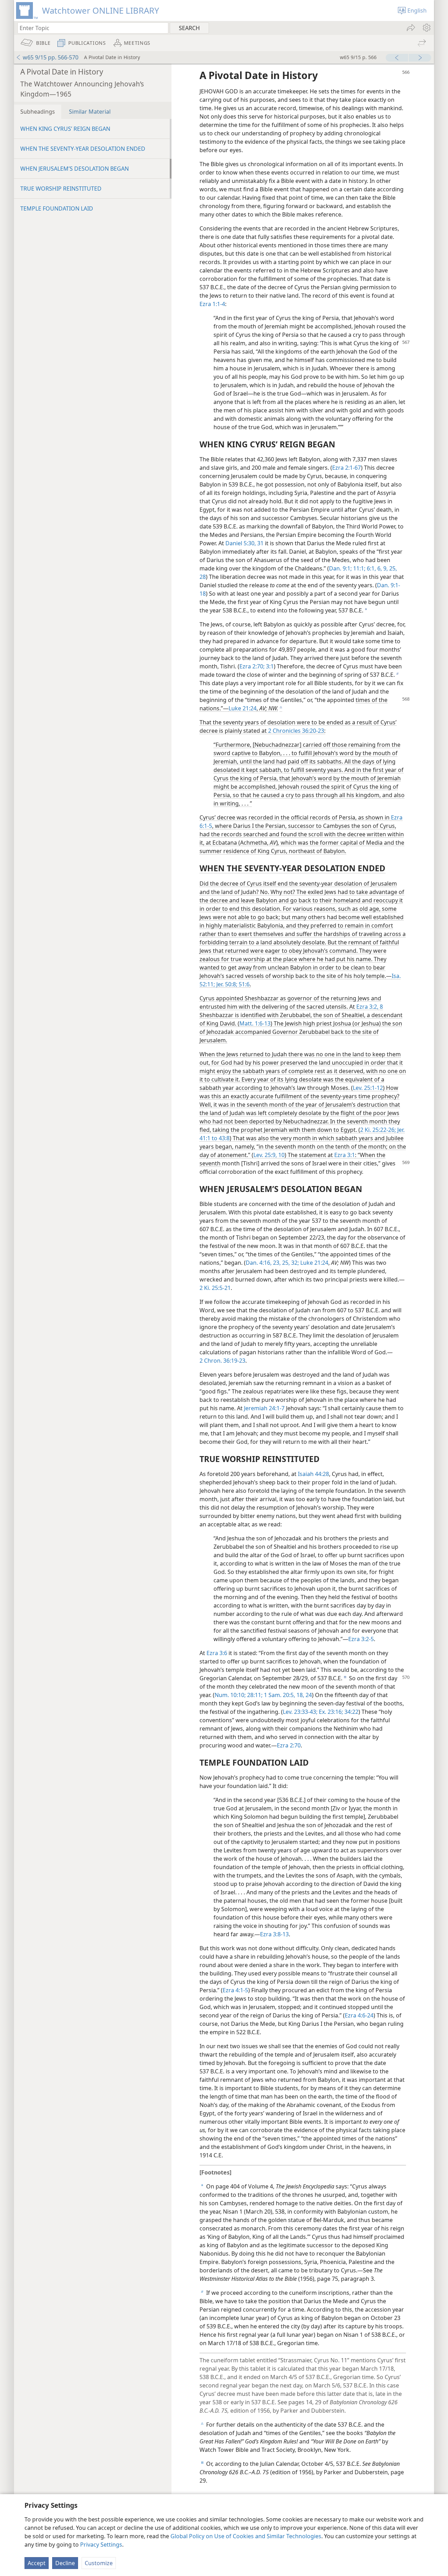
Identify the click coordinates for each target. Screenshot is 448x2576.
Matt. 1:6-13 (255, 1023)
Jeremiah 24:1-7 (264, 1408)
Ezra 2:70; (252, 666)
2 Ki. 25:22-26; (378, 1130)
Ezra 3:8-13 (274, 1934)
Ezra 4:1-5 (235, 1990)
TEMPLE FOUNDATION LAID (57, 208)
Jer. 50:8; (226, 984)
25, (392, 568)
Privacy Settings (101, 2545)
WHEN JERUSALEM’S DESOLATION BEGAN (75, 169)
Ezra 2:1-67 (346, 468)
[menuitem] (426, 28)
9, (385, 568)
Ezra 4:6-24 (359, 2015)
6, (379, 568)
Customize (99, 2563)
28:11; (254, 1695)
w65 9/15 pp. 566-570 (51, 57)
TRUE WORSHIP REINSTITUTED (61, 189)
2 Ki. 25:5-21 (215, 1288)
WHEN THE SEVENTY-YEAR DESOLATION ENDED (83, 149)
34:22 (351, 1712)
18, (300, 1695)
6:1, (371, 568)
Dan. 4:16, (259, 1263)
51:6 (243, 984)
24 (308, 1695)
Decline (65, 2563)
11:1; (359, 568)
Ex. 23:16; (330, 1712)
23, (276, 1263)
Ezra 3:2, (367, 1007)
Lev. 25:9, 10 (269, 1155)
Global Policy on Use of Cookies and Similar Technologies (246, 2536)
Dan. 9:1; (340, 568)
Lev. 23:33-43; (300, 1712)
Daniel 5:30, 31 (244, 543)
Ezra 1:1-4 (212, 304)
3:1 (269, 666)
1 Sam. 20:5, (279, 1695)
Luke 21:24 (243, 708)
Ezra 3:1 (345, 1155)
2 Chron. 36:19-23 (222, 1361)
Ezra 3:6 (217, 1653)
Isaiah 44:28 (313, 1474)
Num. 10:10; (230, 1695)
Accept (37, 2563)
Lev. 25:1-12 (368, 1088)
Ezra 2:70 (289, 1745)
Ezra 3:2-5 (361, 1639)
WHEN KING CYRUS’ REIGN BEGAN (65, 129)
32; (294, 1263)
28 (203, 577)
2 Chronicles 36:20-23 (296, 731)
